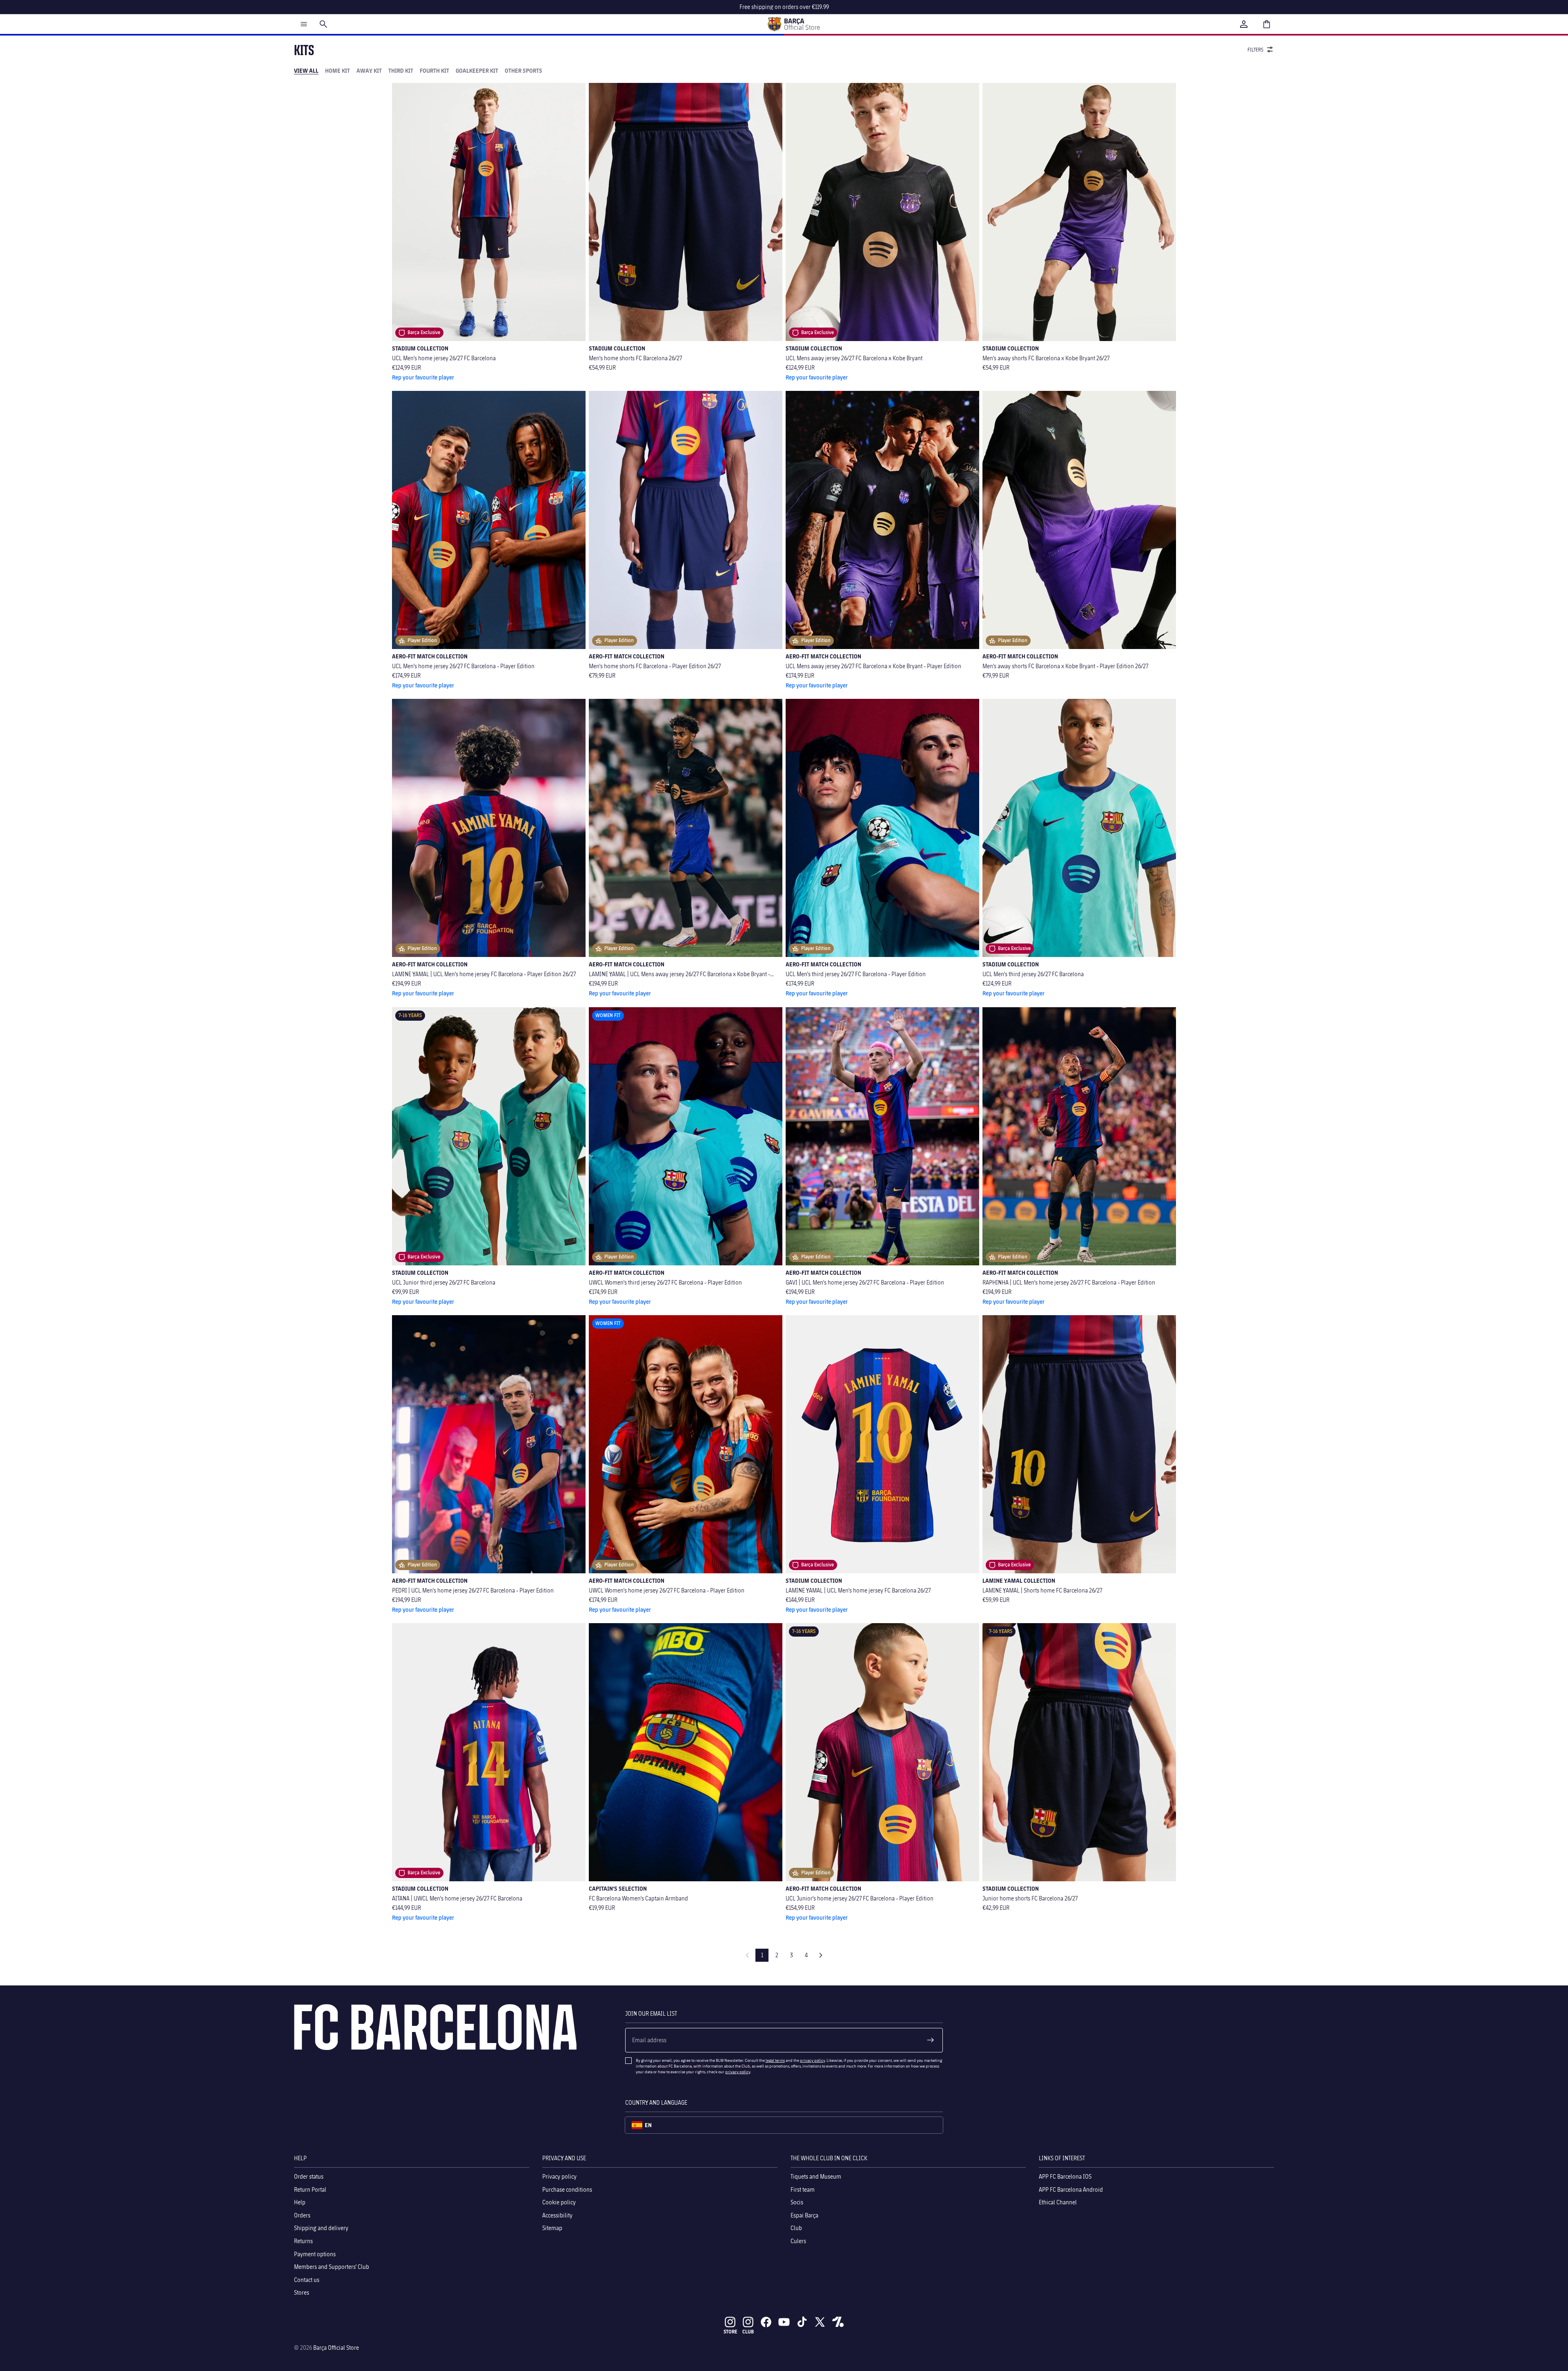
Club (796, 2228)
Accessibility (557, 2215)
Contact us (307, 2280)
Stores (302, 2292)
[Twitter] (820, 2322)
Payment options (315, 2254)
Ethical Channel (1058, 2202)
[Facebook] (766, 2322)
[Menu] (304, 24)
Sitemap (552, 2228)
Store (730, 2332)
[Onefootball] (838, 2322)
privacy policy (812, 2060)
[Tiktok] (802, 2322)
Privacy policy (559, 2176)
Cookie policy (559, 2202)
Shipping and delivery (321, 2228)
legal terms (775, 2060)
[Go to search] (323, 24)
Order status (309, 2176)
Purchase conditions (567, 2189)
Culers (798, 2241)
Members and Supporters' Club (332, 2267)
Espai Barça (804, 2215)
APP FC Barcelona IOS (1065, 2176)
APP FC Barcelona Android (1071, 2189)
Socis (797, 2202)
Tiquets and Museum (816, 2176)
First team (803, 2189)
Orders (302, 2215)
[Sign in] (1244, 24)
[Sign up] (931, 2040)
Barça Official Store (336, 2348)
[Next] (821, 1955)
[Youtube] (784, 2322)
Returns (303, 2241)
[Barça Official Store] (793, 24)
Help (300, 2202)
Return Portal (310, 2189)
